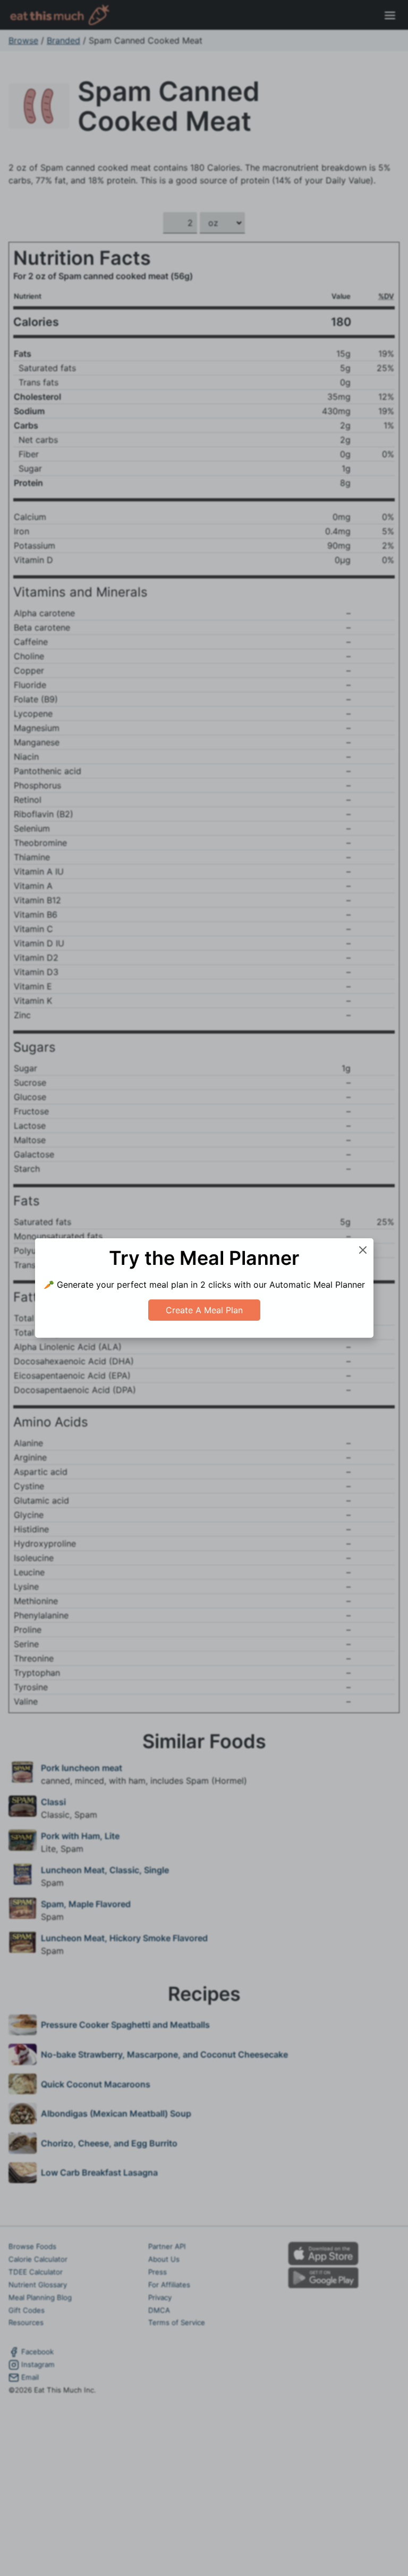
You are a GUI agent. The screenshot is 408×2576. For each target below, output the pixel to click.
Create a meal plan (204, 1310)
